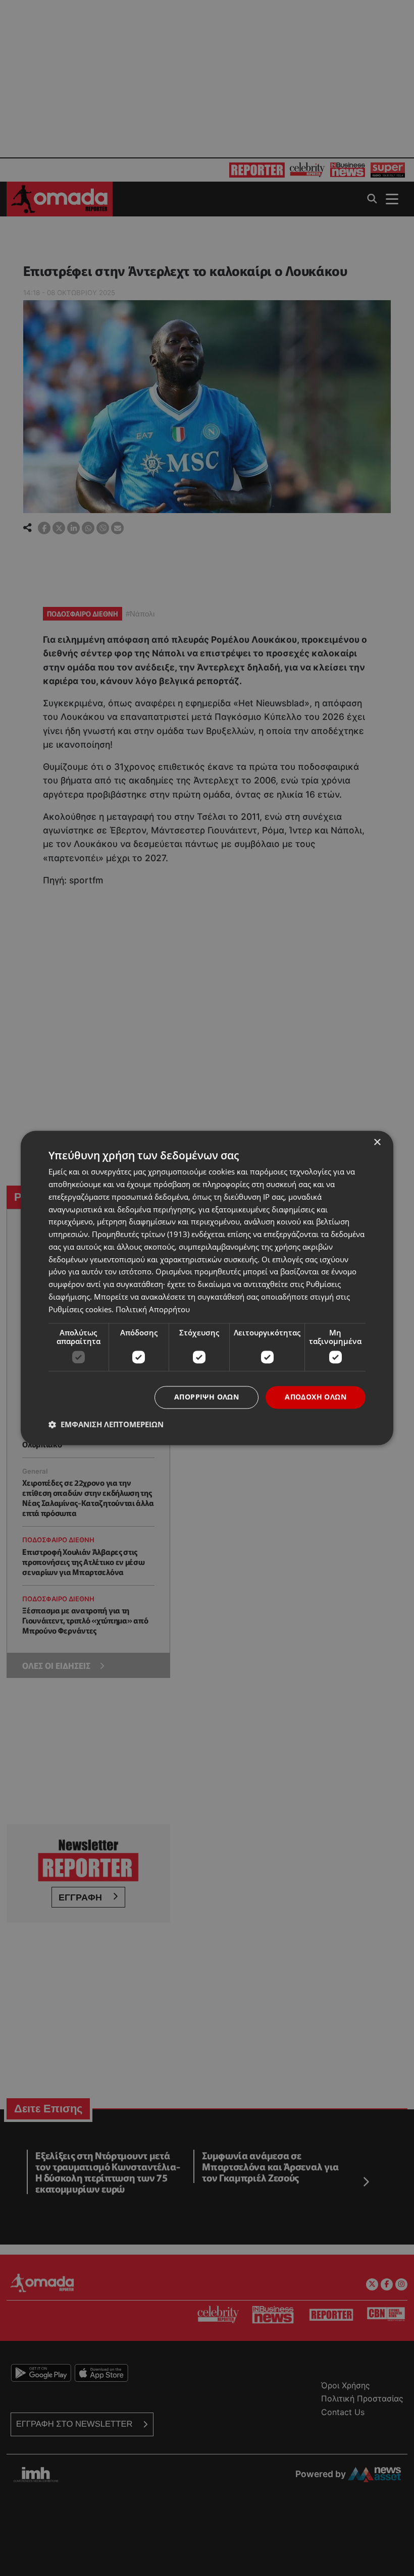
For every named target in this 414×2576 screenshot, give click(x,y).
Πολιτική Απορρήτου (153, 1309)
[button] (106, 1425)
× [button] (377, 1142)
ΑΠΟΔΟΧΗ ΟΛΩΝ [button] (316, 1397)
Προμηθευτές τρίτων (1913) (141, 1235)
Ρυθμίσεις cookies (80, 1309)
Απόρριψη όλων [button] (206, 1397)
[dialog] (207, 1288)
